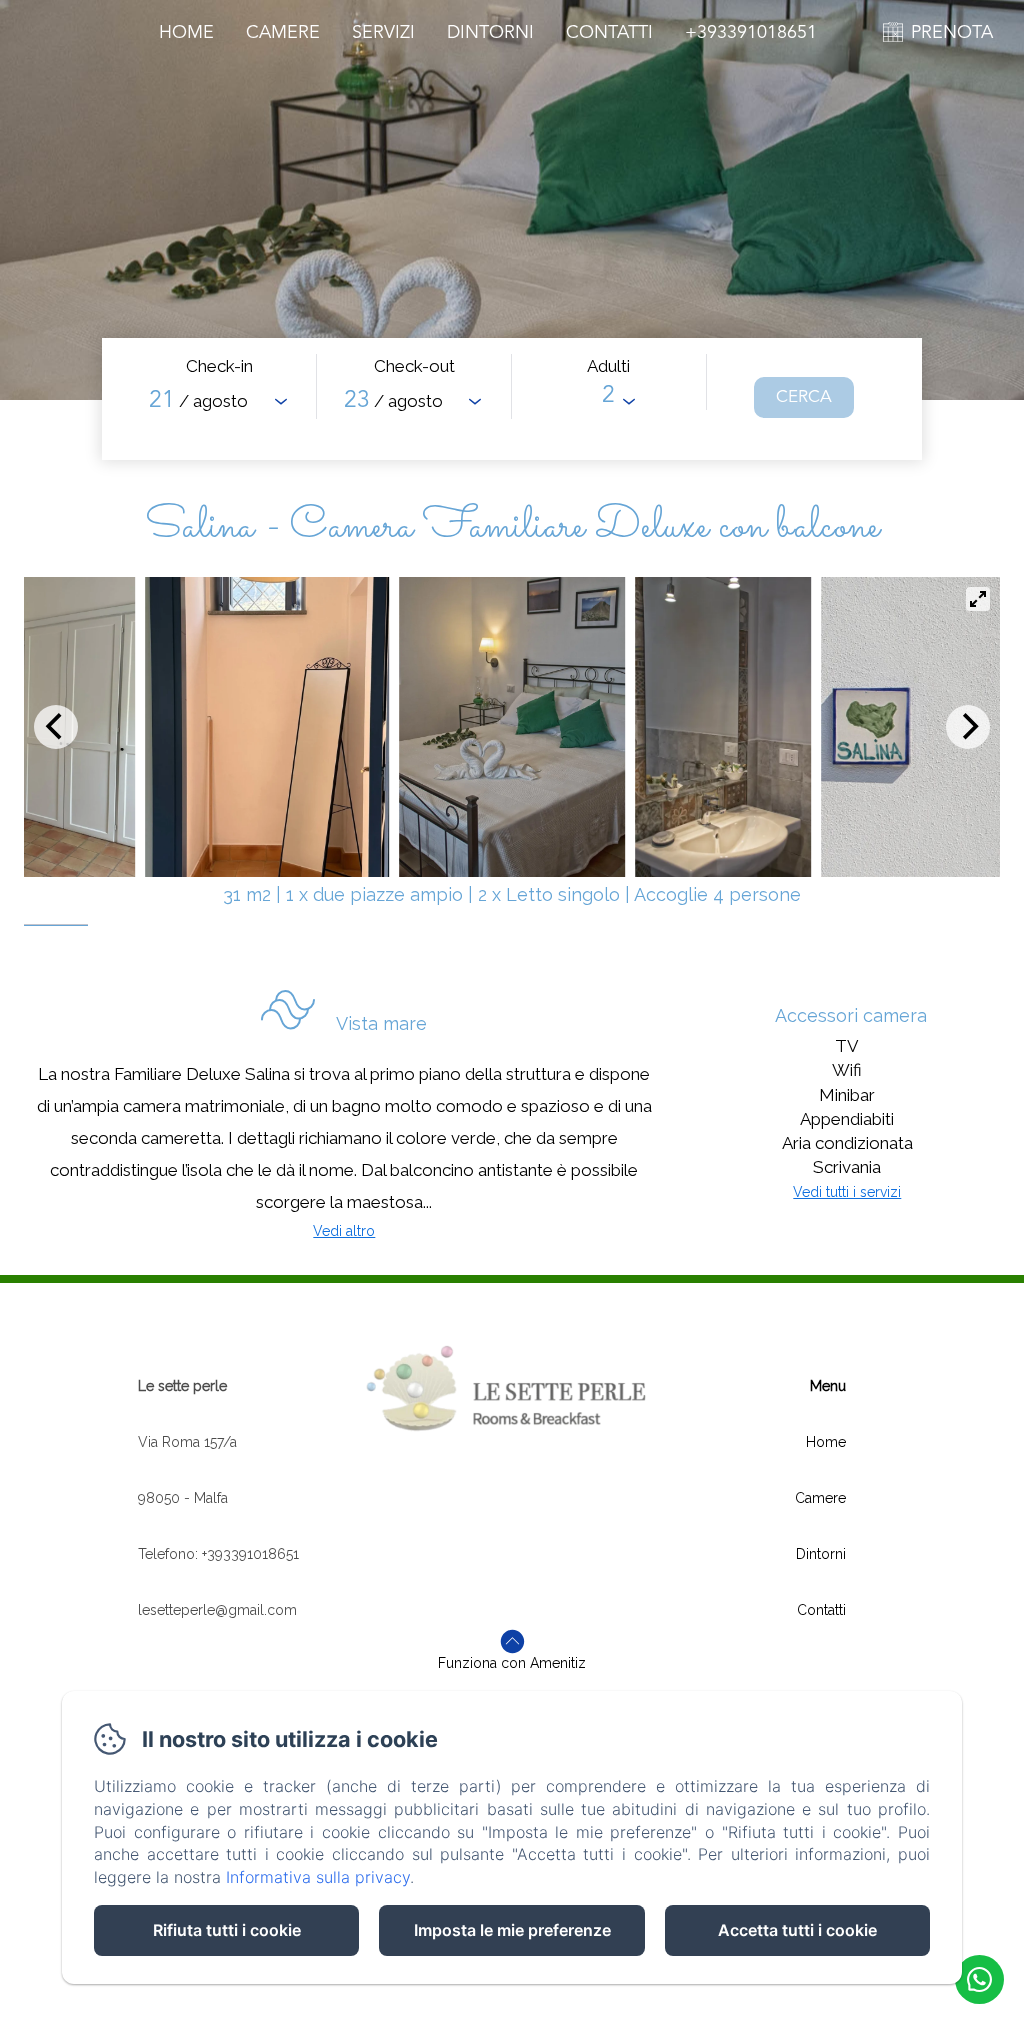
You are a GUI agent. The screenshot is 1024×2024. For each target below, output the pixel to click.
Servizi (383, 33)
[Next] (968, 727)
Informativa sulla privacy (318, 1877)
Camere (283, 33)
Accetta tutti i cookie (797, 1930)
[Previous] (56, 727)
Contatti (609, 33)
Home (186, 33)
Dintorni (490, 33)
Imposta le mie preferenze (512, 1930)
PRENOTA (952, 33)
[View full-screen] (978, 599)
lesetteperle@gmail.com (217, 1610)
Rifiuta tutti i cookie (227, 1930)
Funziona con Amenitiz (512, 1663)
